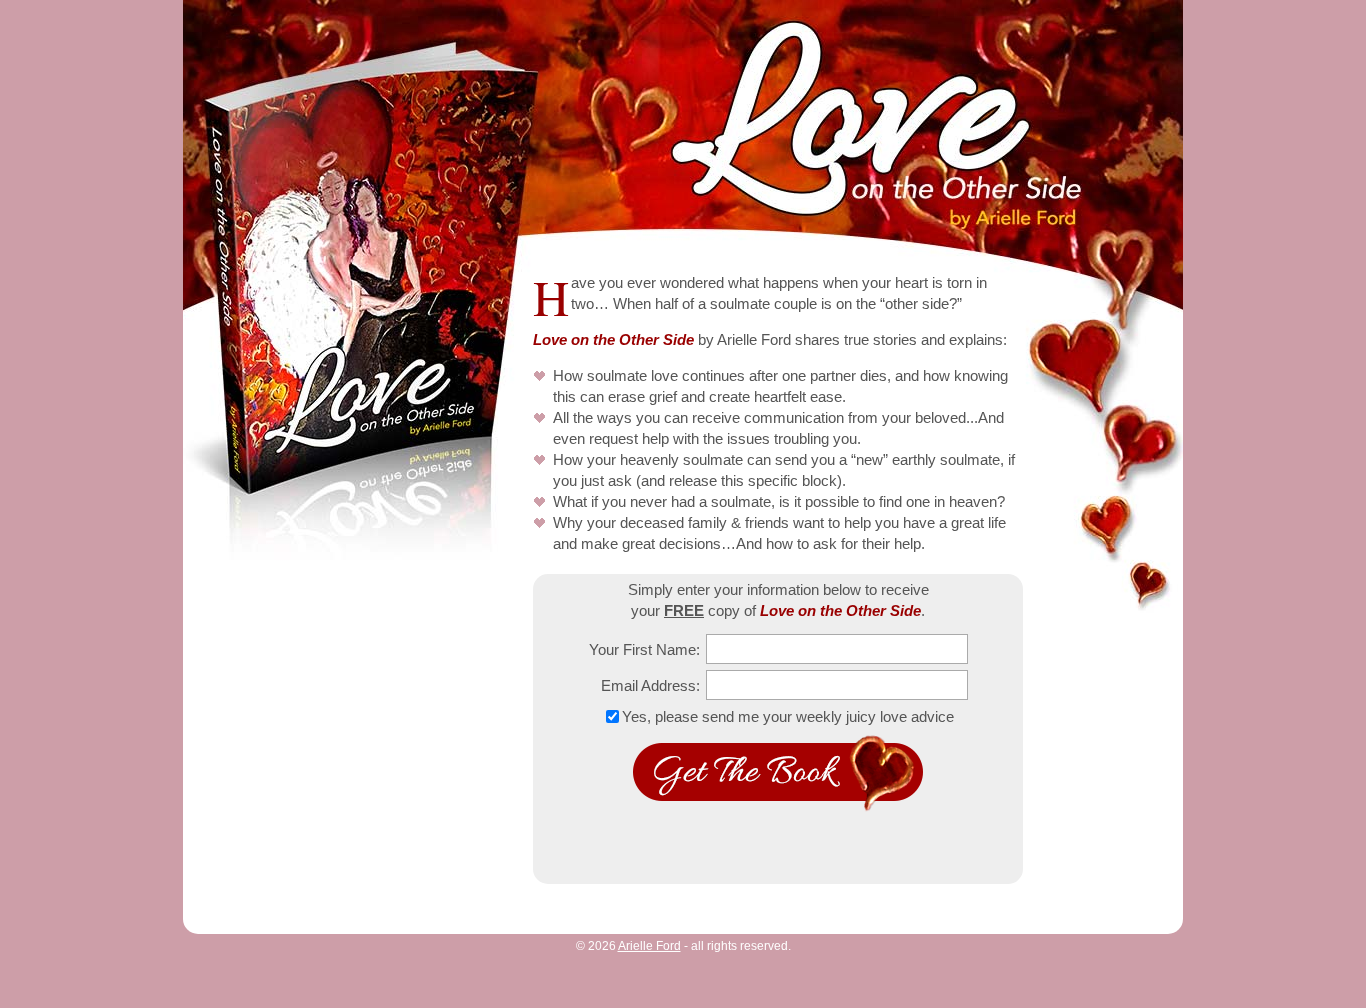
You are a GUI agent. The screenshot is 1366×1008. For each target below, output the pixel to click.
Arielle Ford (649, 946)
